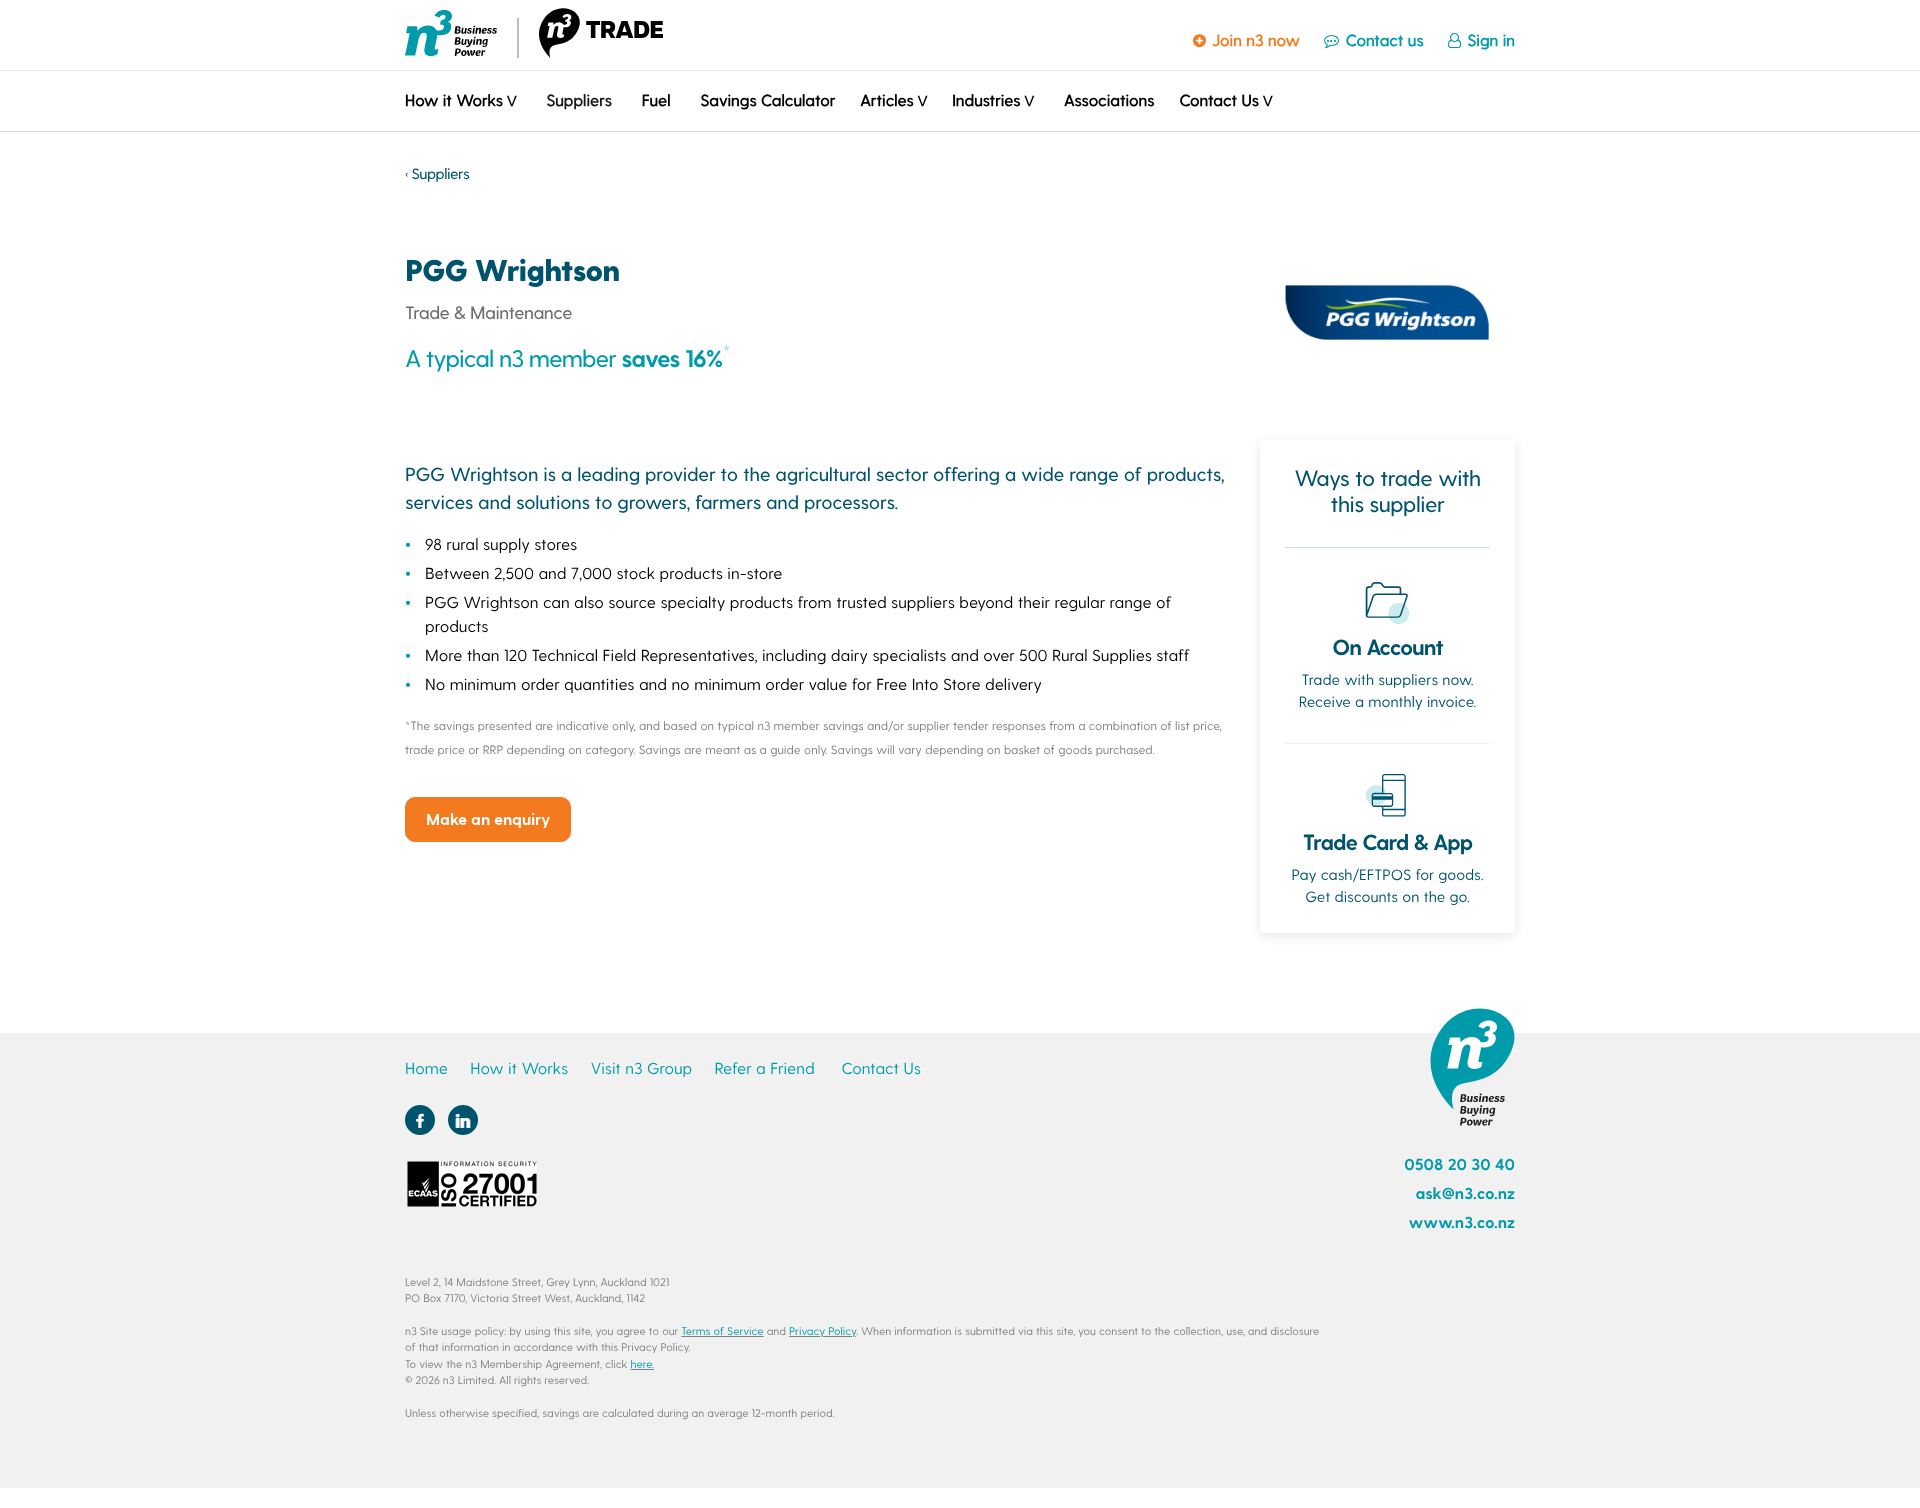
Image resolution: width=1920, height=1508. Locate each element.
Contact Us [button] (1218, 100)
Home (426, 1068)
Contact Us (880, 1068)
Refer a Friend (765, 1068)
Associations (1109, 100)
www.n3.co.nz (1461, 1222)
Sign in (1489, 40)
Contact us (1382, 40)
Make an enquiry (488, 818)
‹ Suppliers (437, 173)
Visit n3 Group (641, 1068)
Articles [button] (886, 100)
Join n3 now (1254, 40)
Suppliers (578, 100)
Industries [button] (986, 100)
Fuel (656, 100)
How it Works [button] (454, 100)
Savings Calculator (767, 100)
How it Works (519, 1068)
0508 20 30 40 (1459, 1164)
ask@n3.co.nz (1465, 1193)
